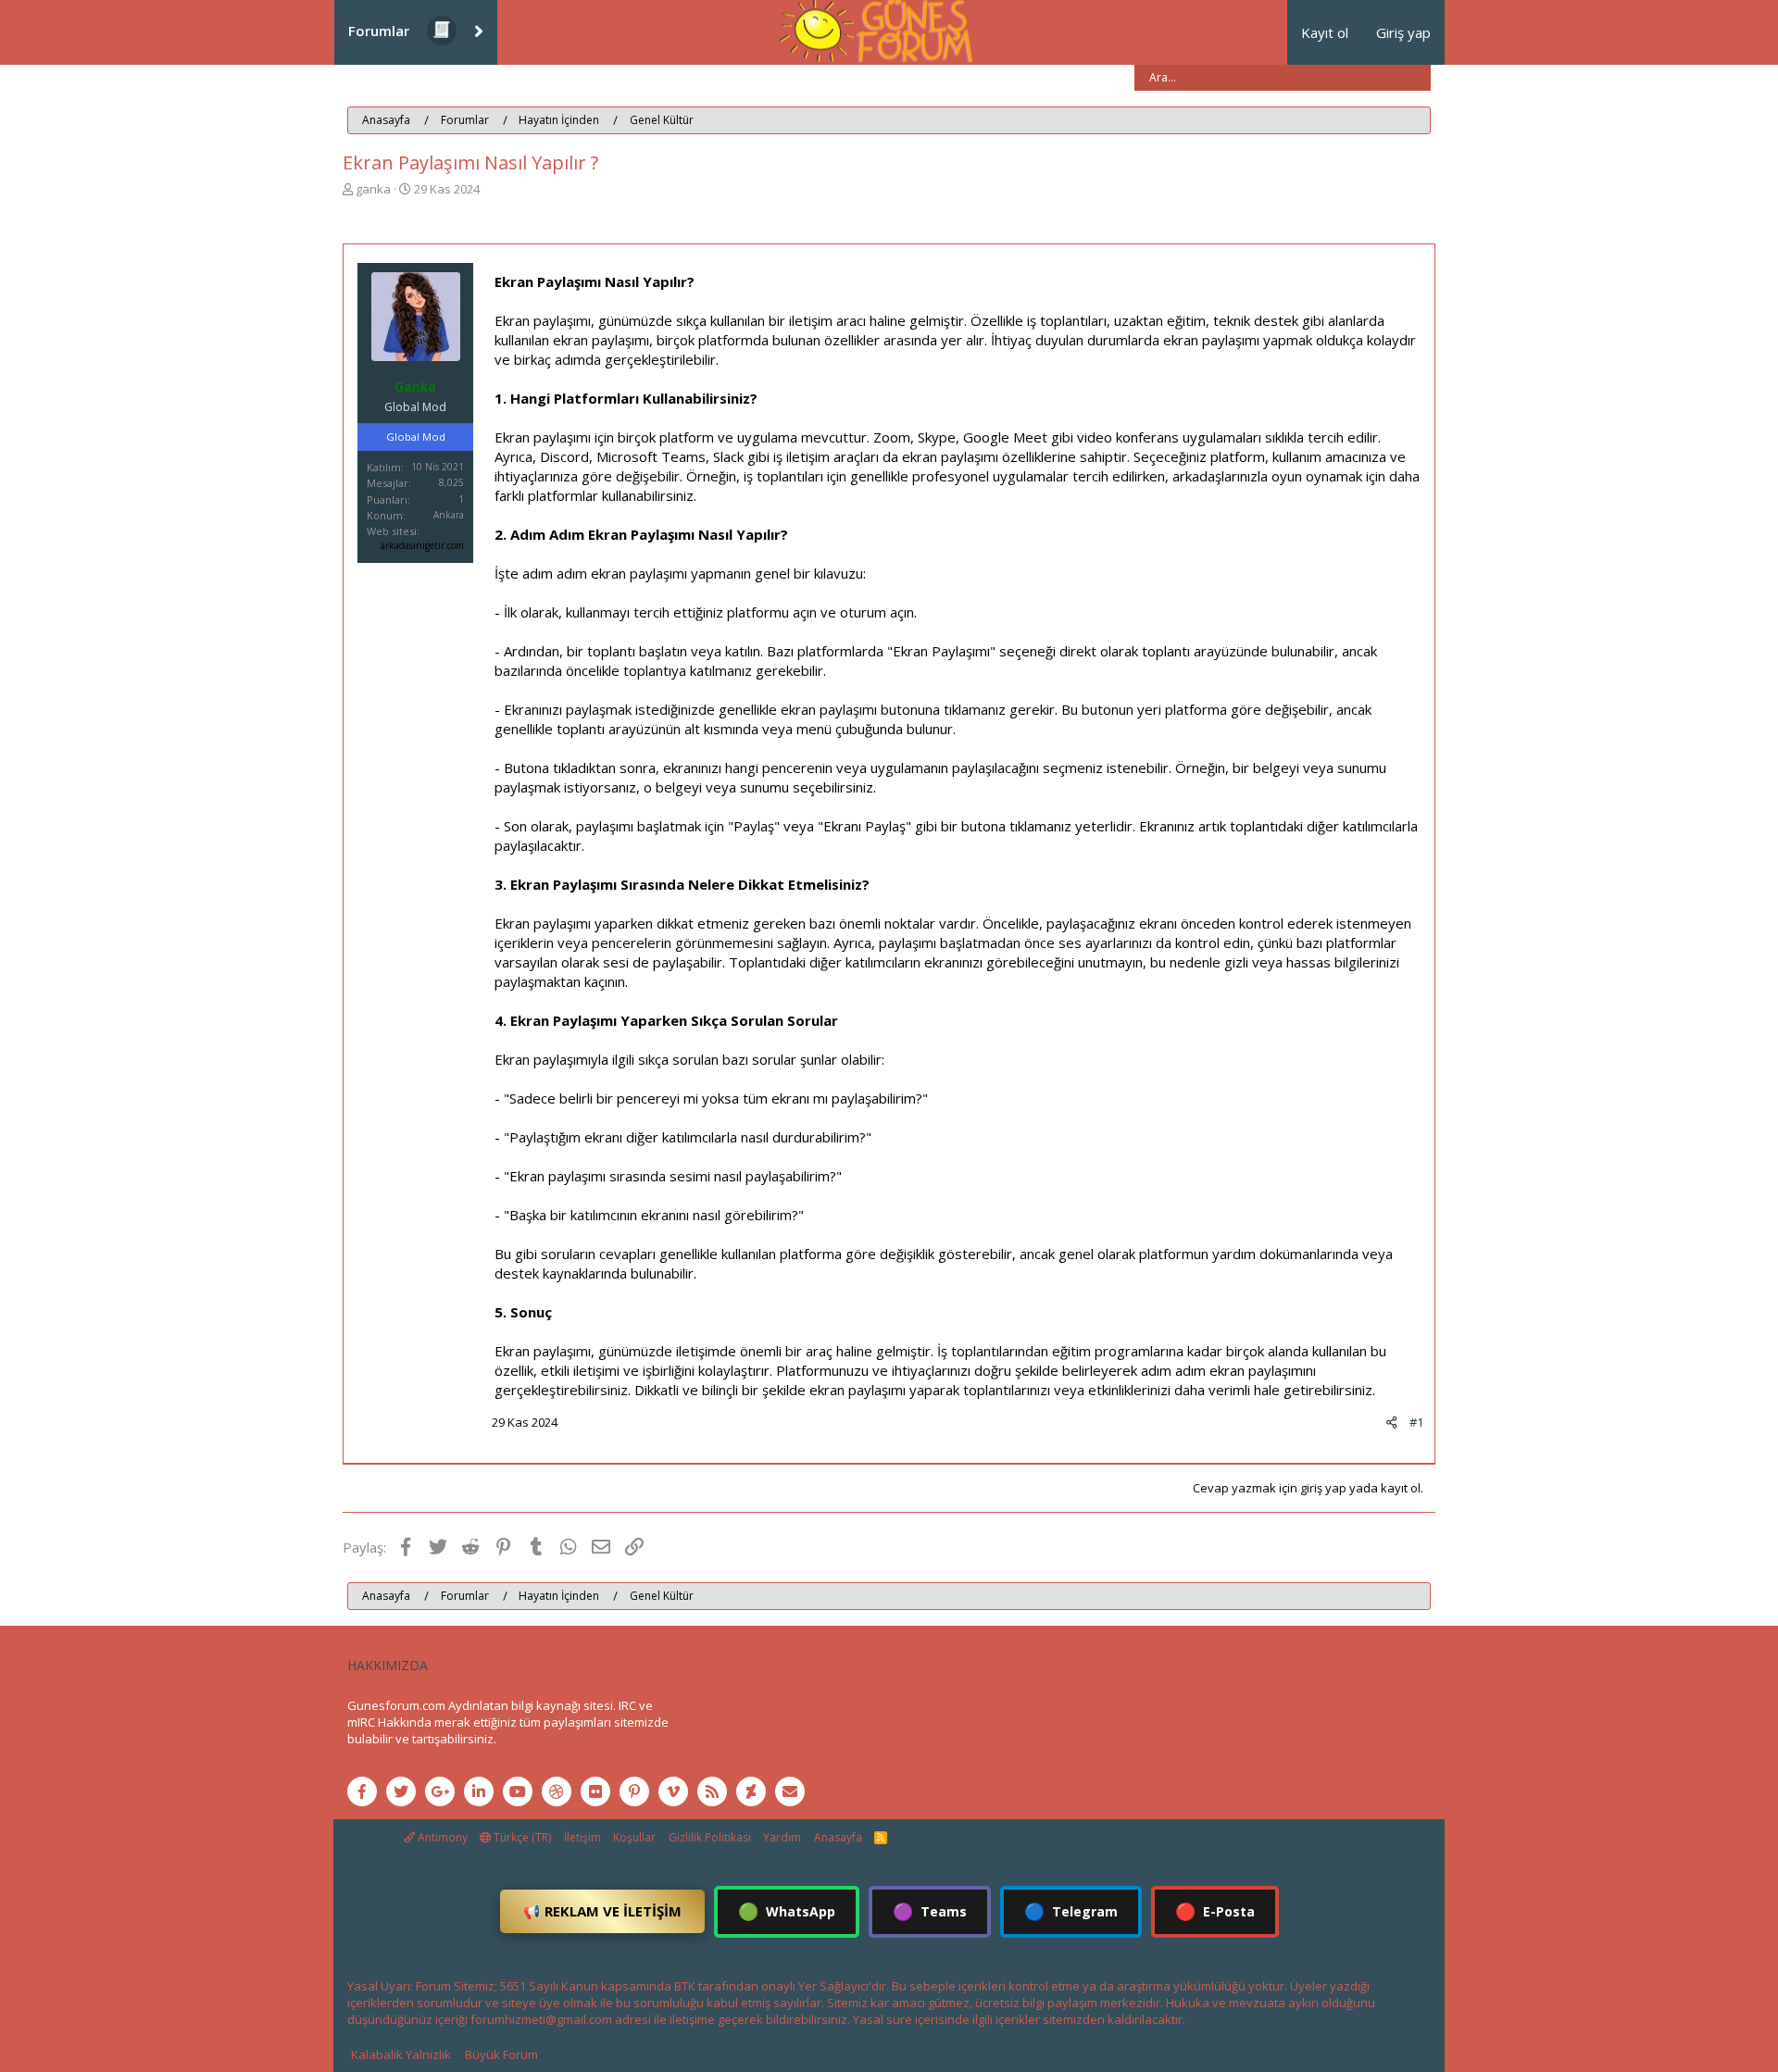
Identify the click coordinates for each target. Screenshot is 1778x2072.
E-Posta (1215, 1911)
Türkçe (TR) (521, 1837)
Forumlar (379, 31)
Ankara (449, 515)
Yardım (782, 1837)
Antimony (441, 1837)
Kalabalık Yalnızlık (401, 2054)
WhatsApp (787, 1911)
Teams (930, 1911)
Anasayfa (838, 1837)
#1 (1416, 1422)
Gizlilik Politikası (710, 1837)
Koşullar (634, 1837)
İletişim (582, 1837)
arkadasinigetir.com (422, 545)
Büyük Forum (501, 2054)
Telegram (1071, 1911)
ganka (373, 189)
